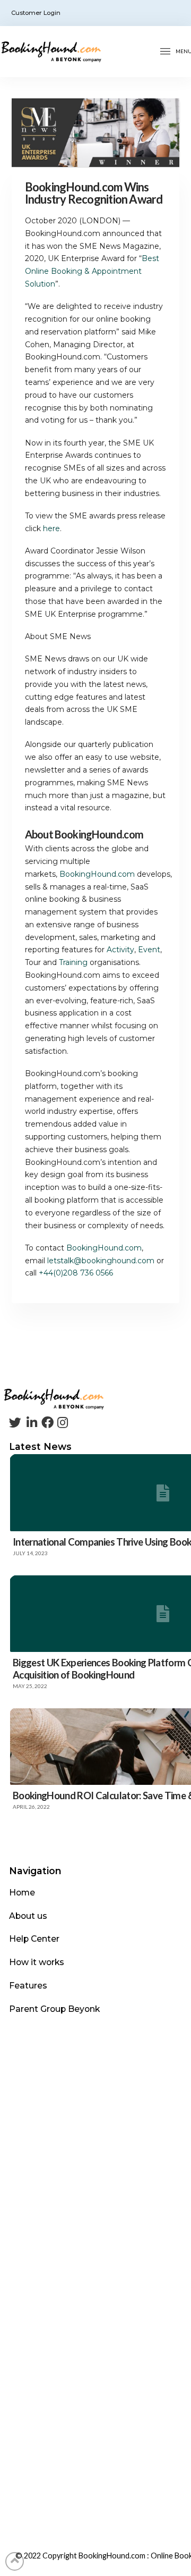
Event (149, 950)
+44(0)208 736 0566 (76, 1273)
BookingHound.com (97, 874)
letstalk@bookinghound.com (101, 1261)
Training (73, 962)
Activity (120, 950)
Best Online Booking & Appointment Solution (92, 271)
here (51, 528)
